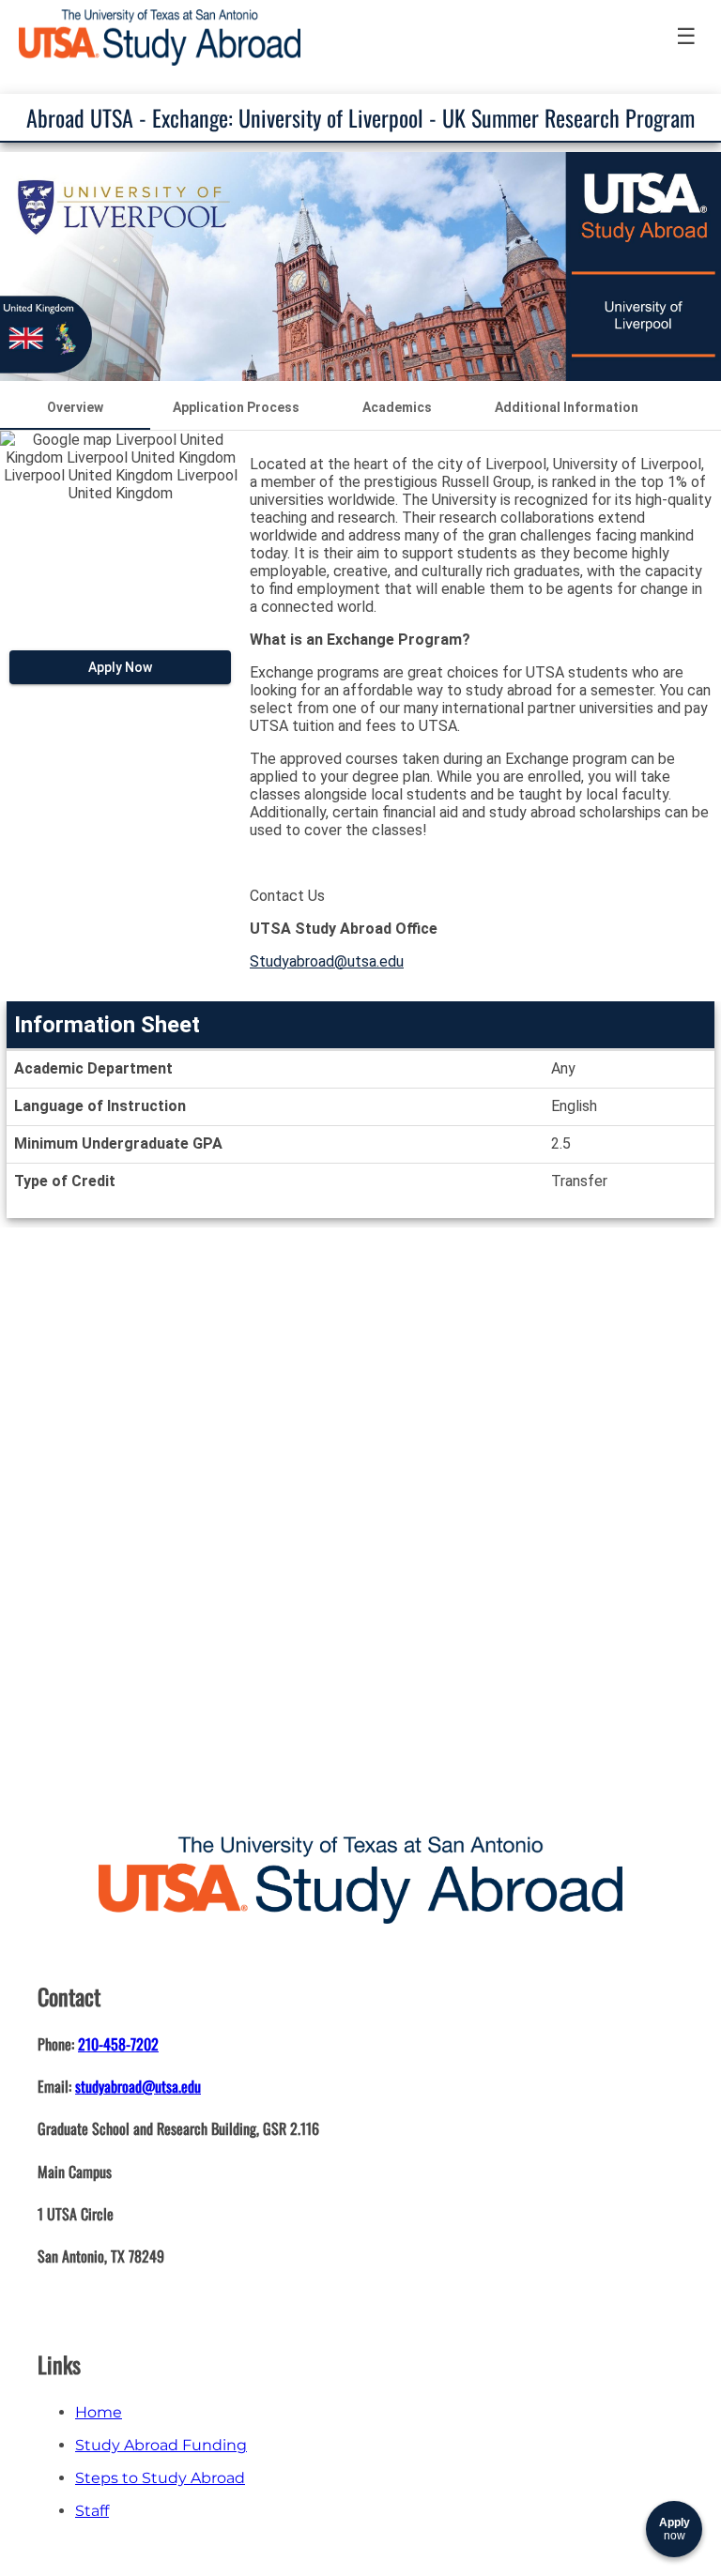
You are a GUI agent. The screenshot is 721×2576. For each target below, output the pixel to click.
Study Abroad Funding (161, 2445)
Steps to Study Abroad (160, 2478)
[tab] (75, 407)
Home (99, 2412)
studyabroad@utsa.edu (138, 2086)
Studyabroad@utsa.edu (327, 961)
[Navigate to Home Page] (160, 38)
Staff (92, 2511)
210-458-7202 (118, 2044)
